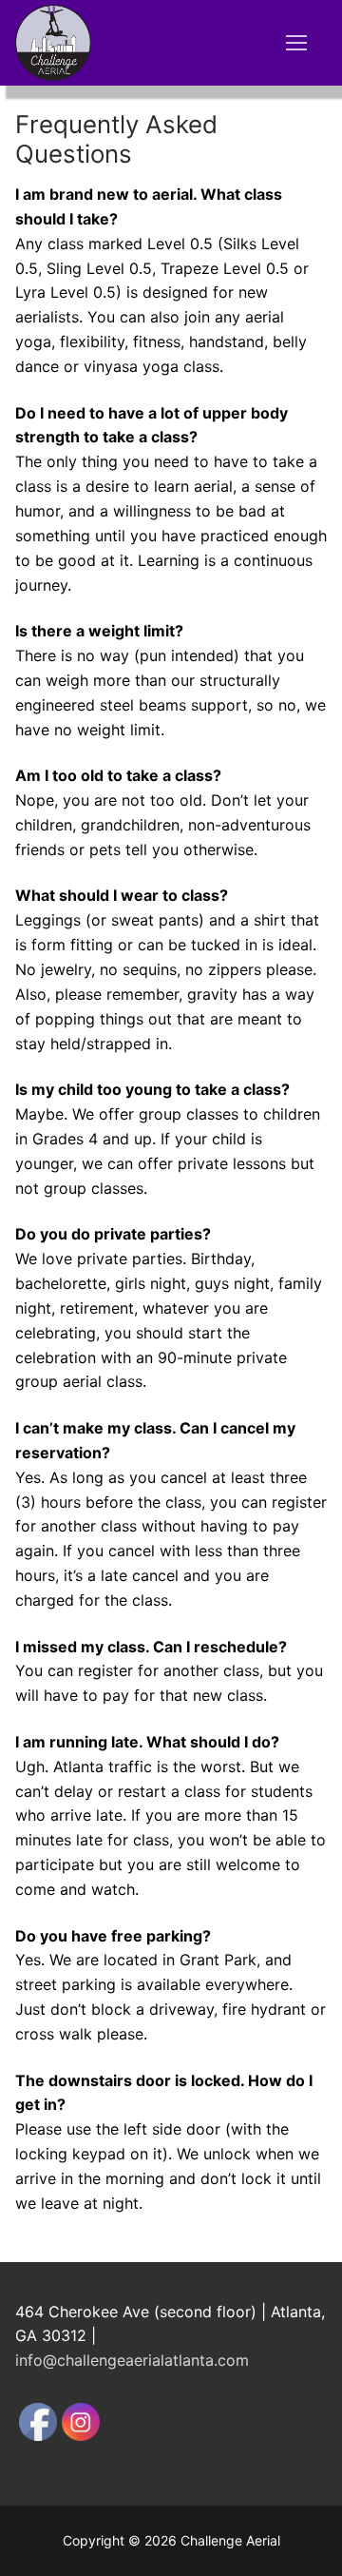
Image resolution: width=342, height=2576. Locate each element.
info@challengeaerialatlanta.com (132, 2360)
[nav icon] (296, 43)
